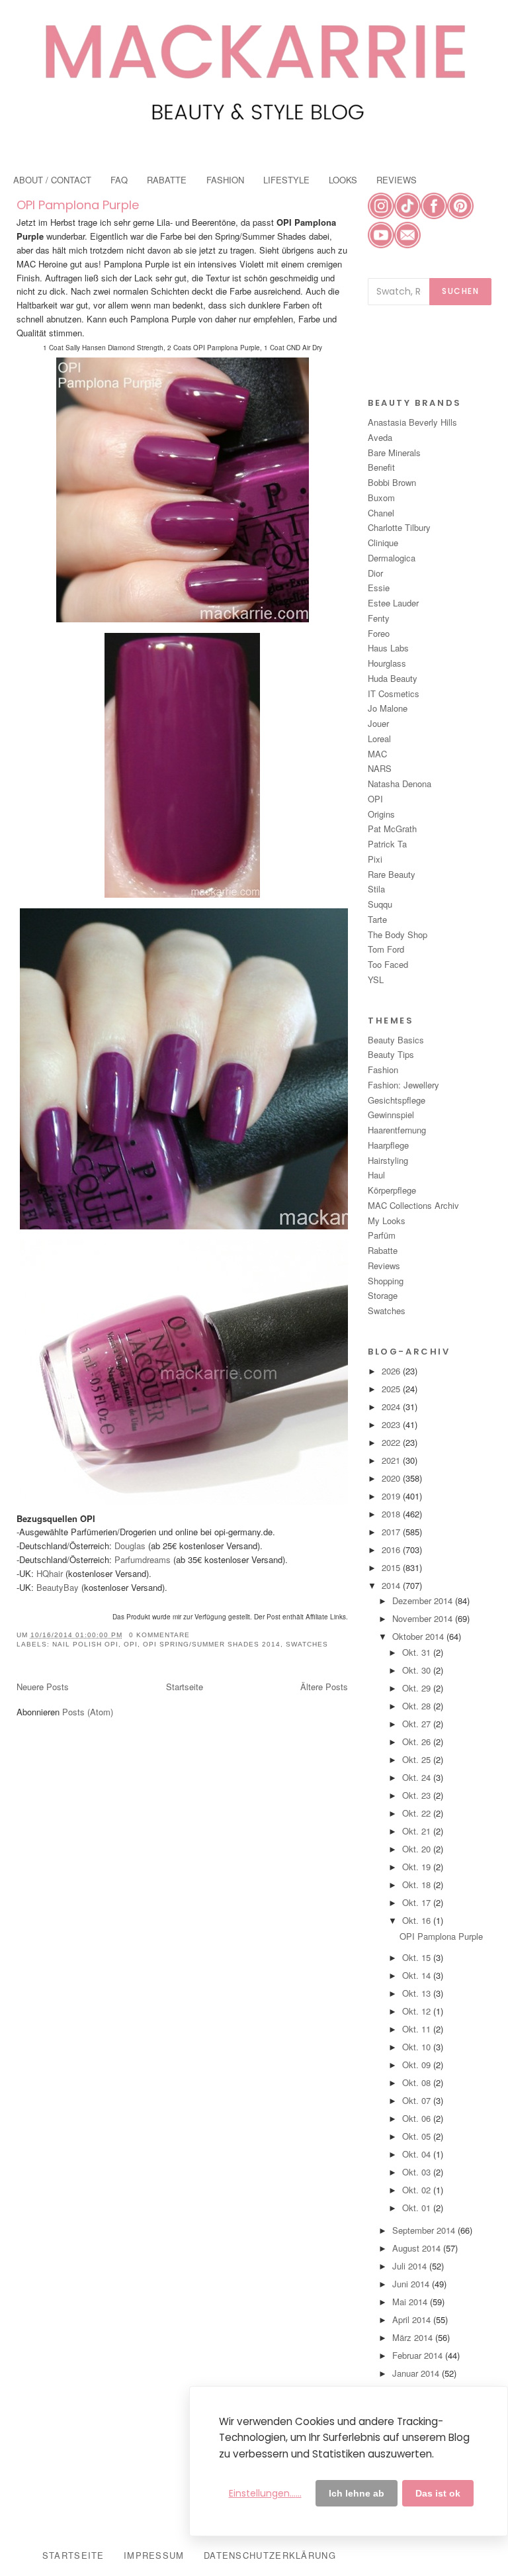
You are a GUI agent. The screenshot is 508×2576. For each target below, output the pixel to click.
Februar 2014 (419, 2355)
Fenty (379, 618)
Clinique (383, 543)
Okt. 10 (418, 2047)
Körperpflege (392, 1190)
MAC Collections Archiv (413, 1205)
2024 (392, 1407)
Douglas (130, 1546)
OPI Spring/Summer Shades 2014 (212, 1644)
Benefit (381, 467)
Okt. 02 (418, 2190)
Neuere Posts (43, 1687)
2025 (392, 1389)
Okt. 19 (418, 1867)
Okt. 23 (418, 1795)
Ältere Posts (324, 1687)
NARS (380, 768)
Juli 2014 (411, 2266)
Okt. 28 (418, 1706)
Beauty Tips (391, 1054)
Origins (381, 814)
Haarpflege (388, 1145)
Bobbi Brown (392, 482)
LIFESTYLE (286, 180)
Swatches (307, 1644)
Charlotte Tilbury (399, 527)
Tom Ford (386, 949)
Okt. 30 (418, 1670)
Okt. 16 (418, 1920)
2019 (392, 1496)
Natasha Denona (400, 784)
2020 (392, 1478)
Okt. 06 (418, 2118)
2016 (392, 1550)
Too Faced (388, 964)
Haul (376, 1175)
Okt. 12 (418, 2011)
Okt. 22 (418, 1813)
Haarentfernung (397, 1130)
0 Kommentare (159, 1635)
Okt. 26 (418, 1741)
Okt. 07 (418, 2100)
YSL (376, 979)
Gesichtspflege (397, 1100)
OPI (131, 1644)
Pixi (375, 859)
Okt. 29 (418, 1688)
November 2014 (424, 1618)
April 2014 (413, 2319)
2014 (392, 1585)
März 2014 (414, 2337)
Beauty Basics (396, 1040)
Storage (383, 1295)
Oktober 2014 (419, 1636)
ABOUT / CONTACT (52, 180)
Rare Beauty (392, 874)
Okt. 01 (418, 2208)
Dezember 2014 (424, 1600)
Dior (375, 573)
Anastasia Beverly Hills (412, 422)
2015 (392, 1567)
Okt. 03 (418, 2172)
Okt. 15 (418, 1957)
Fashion (383, 1070)
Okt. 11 (418, 2029)
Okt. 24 (418, 1777)
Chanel (381, 513)
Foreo (379, 633)
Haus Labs (388, 648)
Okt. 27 (418, 1724)
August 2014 (418, 2248)
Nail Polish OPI (85, 1644)
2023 (392, 1424)
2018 (392, 1514)
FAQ (119, 180)
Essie (379, 588)
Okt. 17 (418, 1902)
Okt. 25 (418, 1759)
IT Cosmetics (394, 693)
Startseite (185, 1687)
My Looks (387, 1220)
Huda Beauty (393, 678)
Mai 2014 (411, 2302)
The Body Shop (398, 934)
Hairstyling (388, 1160)
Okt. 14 (418, 1975)
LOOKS (343, 180)
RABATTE (167, 180)
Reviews (384, 1265)
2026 (392, 1371)
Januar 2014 (417, 2373)
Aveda (380, 437)
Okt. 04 (418, 2154)
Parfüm (382, 1235)
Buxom (381, 498)
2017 (392, 1532)
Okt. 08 (418, 2082)
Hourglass (387, 663)
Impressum (154, 2555)
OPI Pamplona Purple (78, 205)
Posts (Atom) (88, 1712)
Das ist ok (438, 2493)
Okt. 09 (418, 2065)
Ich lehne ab (357, 2493)
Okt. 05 (418, 2136)
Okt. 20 (418, 1849)
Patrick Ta (387, 844)
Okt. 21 (418, 1831)
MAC (377, 754)
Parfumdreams (141, 1559)
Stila (376, 889)
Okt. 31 (418, 1652)
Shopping (386, 1281)
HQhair (50, 1573)
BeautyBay (58, 1587)
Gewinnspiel (391, 1115)
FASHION (225, 180)
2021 (392, 1460)
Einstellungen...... (265, 2493)
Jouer (378, 723)
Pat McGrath (392, 829)
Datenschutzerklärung (270, 2555)
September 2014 (425, 2230)
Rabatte (383, 1250)
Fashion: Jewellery (403, 1085)
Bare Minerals (394, 453)
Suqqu (380, 904)
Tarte (377, 919)
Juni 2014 (412, 2284)
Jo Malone (388, 708)
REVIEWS (397, 180)
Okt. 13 (418, 1993)
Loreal (379, 739)
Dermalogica (392, 558)
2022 (392, 1442)
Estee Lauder (393, 603)
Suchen (460, 291)
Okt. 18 (418, 1884)
